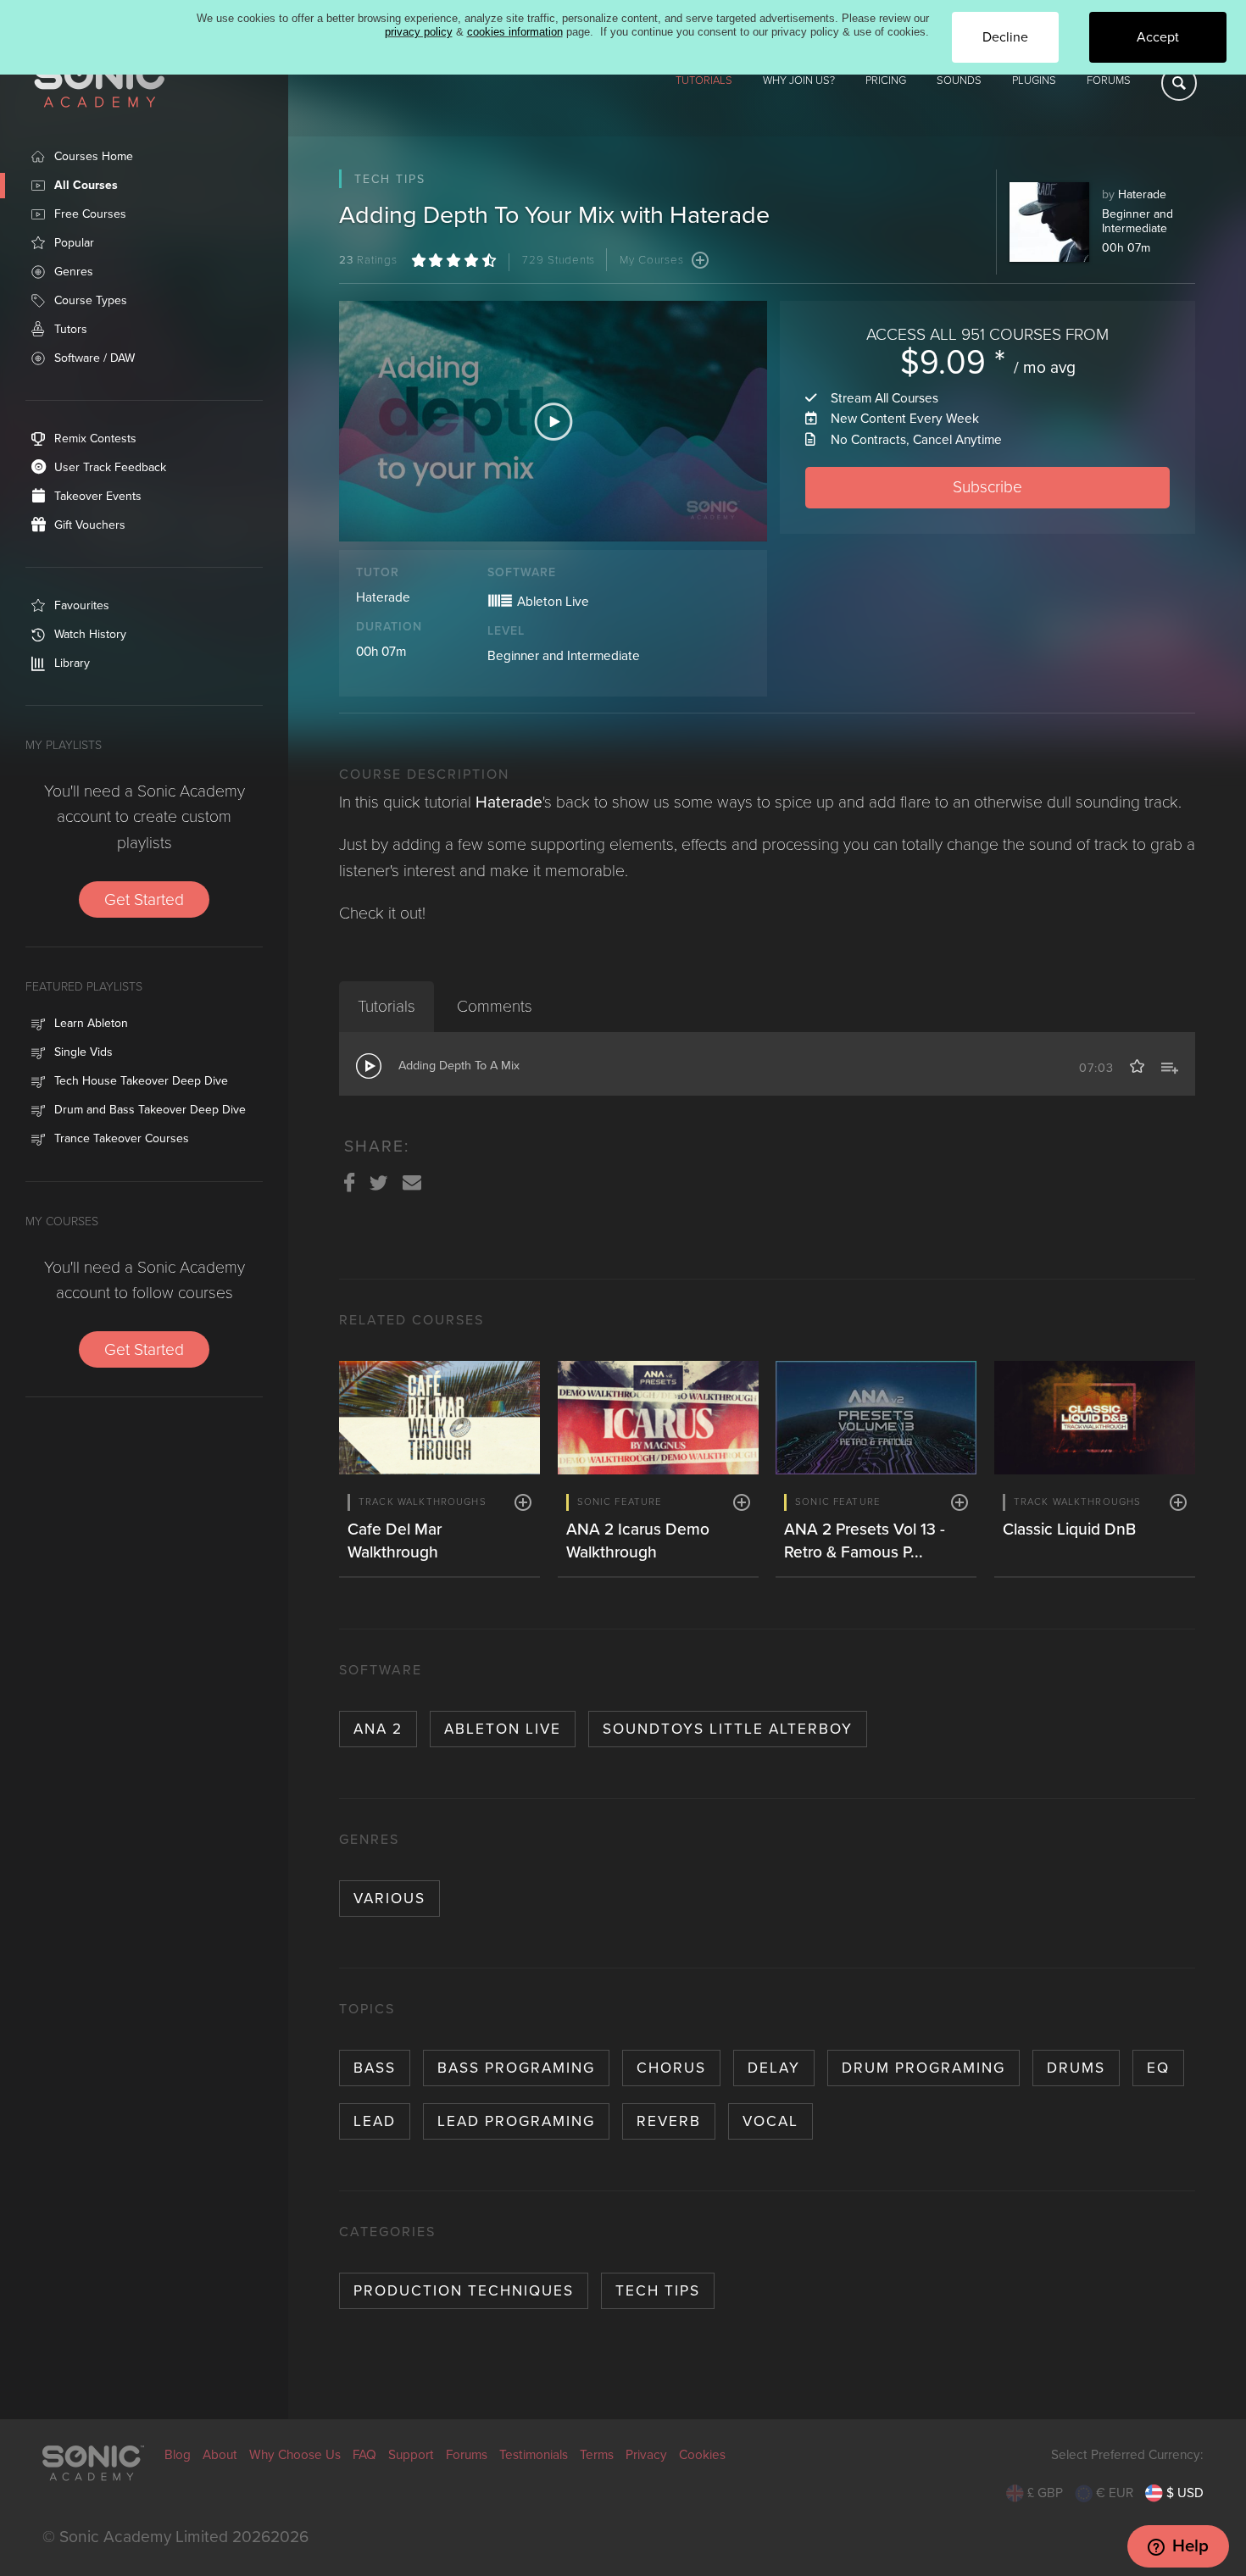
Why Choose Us (295, 2455)
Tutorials (704, 80)
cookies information (515, 32)
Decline (1005, 37)
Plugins (1034, 80)
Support (411, 2455)
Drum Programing (923, 2068)
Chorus (671, 2068)
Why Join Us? (799, 80)
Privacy (646, 2455)
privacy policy (419, 32)
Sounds (959, 80)
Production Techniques (464, 2291)
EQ (1158, 2068)
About (220, 2455)
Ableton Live (503, 1729)
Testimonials (534, 2455)
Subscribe (987, 487)
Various (389, 1899)
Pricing (886, 80)
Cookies (702, 2455)
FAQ (364, 2455)
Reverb (669, 2121)
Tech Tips (658, 2291)
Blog (178, 2455)
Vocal (770, 2121)
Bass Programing (516, 2068)
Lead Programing (516, 2121)
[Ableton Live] (500, 598)
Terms (597, 2455)
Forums (1109, 80)
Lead (375, 2121)
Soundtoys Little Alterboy (728, 1729)
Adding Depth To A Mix (459, 1066)
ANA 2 (378, 1729)
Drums (1076, 2068)
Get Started (144, 899)
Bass (375, 2068)
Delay (774, 2068)
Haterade (1142, 194)
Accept (1158, 37)
